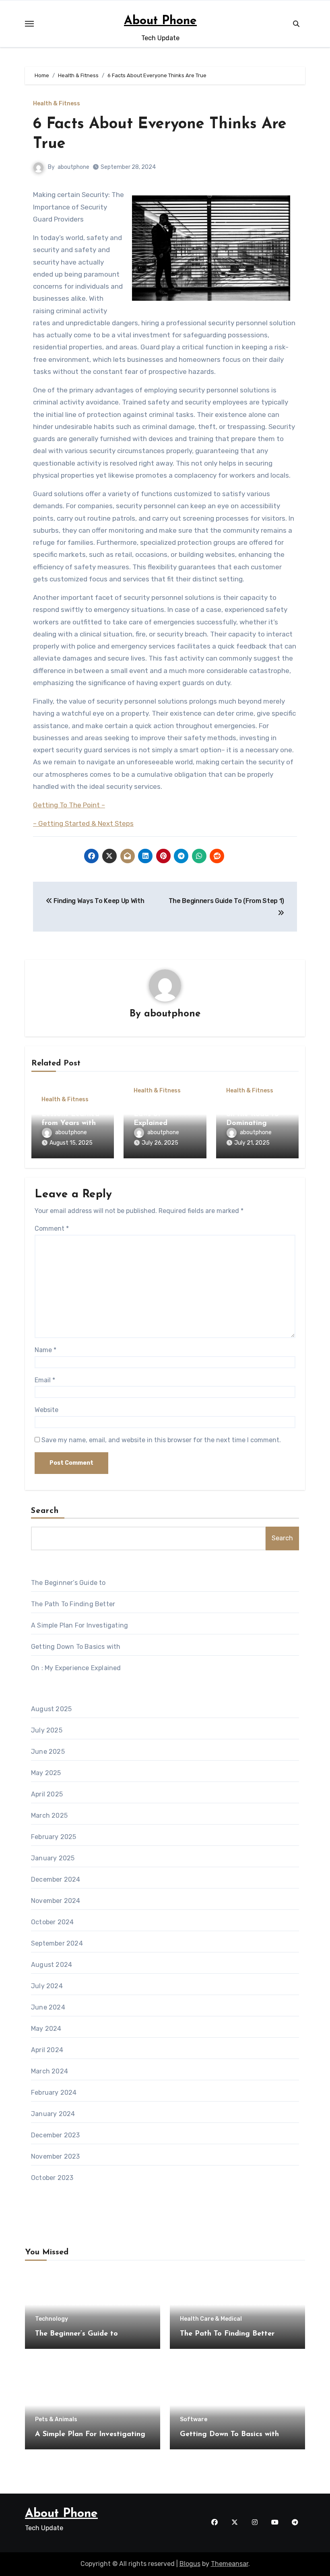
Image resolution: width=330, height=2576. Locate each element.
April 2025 (47, 1794)
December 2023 (56, 2135)
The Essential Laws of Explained (157, 1114)
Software (194, 2420)
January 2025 (53, 1858)
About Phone (160, 21)
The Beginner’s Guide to (68, 1583)
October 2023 (52, 2178)
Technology (52, 2319)
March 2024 (49, 2071)
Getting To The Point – (69, 805)
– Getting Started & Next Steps (83, 823)
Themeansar (230, 2564)
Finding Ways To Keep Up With (98, 901)
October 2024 (52, 1922)
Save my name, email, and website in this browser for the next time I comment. (161, 1440)
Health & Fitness (57, 104)
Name (45, 1350)
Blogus (190, 2564)
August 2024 (52, 1965)
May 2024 (46, 2029)
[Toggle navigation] (29, 24)
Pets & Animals (56, 2420)
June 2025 (48, 1752)
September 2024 (57, 1943)
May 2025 (46, 1773)
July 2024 (47, 1986)
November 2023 (56, 2156)
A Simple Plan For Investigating (79, 1625)
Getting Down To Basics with (76, 1647)
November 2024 (56, 1901)
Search (45, 1511)
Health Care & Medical (211, 2319)
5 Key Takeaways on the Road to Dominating (256, 1114)
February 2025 (54, 1837)
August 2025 (51, 1709)
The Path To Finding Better (73, 1604)
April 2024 (47, 2050)
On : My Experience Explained (76, 1668)
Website (46, 1410)
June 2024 (48, 2007)
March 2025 (49, 1816)
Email (45, 1380)
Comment (52, 1228)
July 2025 (47, 1730)
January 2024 (53, 2114)
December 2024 (56, 1879)
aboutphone (73, 167)
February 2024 (54, 2093)
